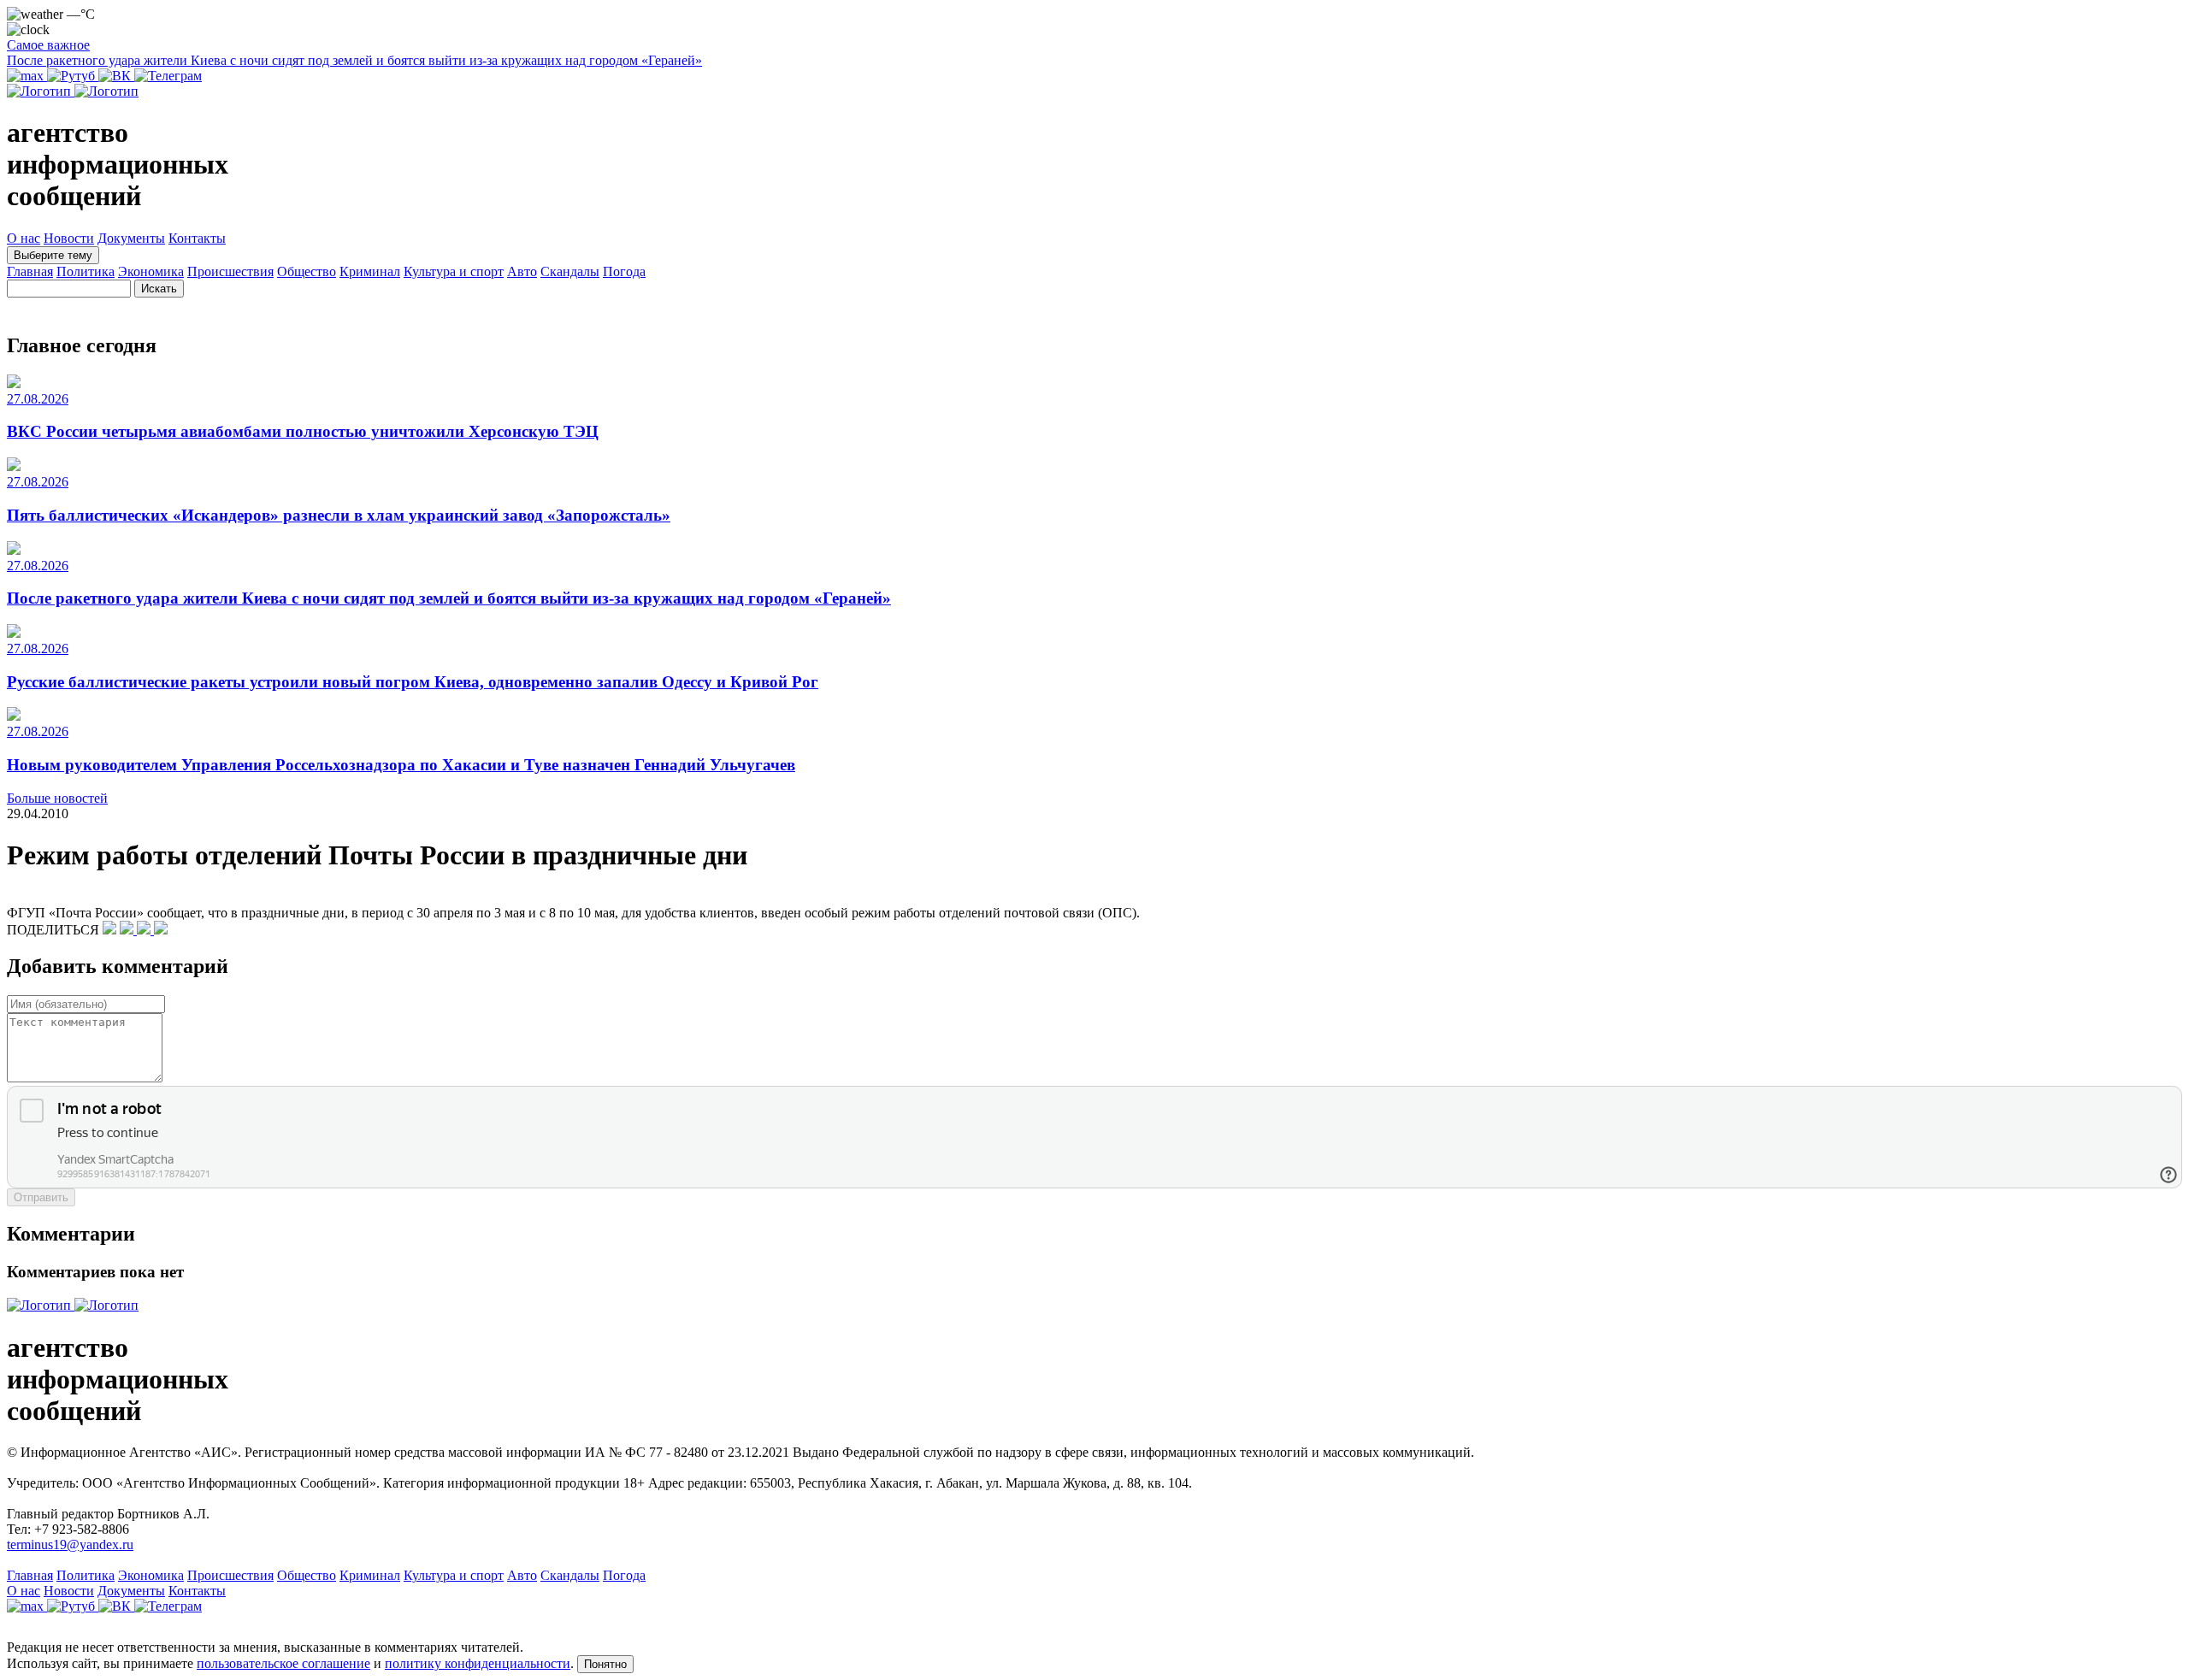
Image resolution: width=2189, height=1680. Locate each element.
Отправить (41, 1197)
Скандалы (570, 271)
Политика (86, 271)
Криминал (370, 271)
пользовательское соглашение (283, 1663)
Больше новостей (57, 798)
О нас (24, 238)
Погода (624, 271)
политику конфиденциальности (478, 1663)
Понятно (605, 1664)
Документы (131, 238)
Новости (69, 238)
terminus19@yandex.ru (70, 1544)
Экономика (151, 271)
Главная (30, 271)
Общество (307, 271)
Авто (522, 271)
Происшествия (230, 271)
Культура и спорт (454, 271)
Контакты (197, 238)
